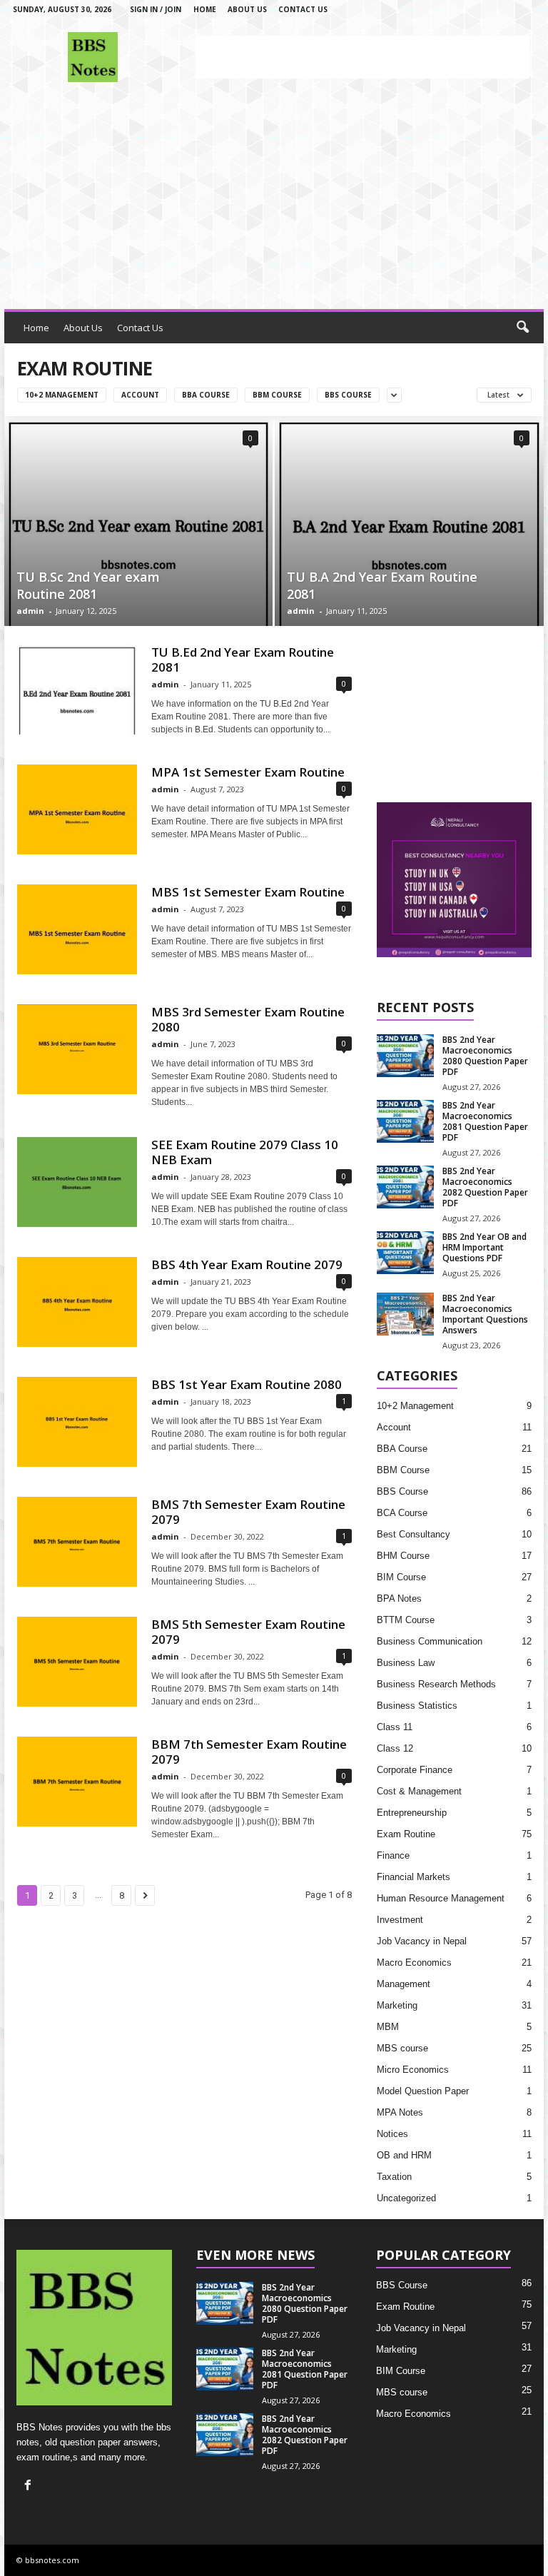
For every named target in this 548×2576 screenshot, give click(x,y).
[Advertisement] (362, 57)
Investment (400, 1920)
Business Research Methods (436, 1684)
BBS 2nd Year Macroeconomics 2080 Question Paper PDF (485, 1056)
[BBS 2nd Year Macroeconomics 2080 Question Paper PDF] (405, 1056)
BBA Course (206, 395)
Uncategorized (406, 2198)
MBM (388, 2027)
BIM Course (401, 1577)
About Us (247, 9)
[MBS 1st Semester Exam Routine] (77, 929)
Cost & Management (419, 1791)
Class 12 (395, 1748)
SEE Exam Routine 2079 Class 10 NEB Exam (245, 1152)
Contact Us (303, 9)
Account (140, 395)
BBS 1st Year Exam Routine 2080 (247, 1384)
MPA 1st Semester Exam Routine (248, 772)
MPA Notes (400, 2112)
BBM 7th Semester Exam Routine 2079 (249, 1752)
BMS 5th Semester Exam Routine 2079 (248, 1632)
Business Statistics (417, 1706)
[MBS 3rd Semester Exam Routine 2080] (77, 1049)
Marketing (397, 2005)
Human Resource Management (441, 1898)
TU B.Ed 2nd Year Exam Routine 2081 (243, 660)
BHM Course (403, 1556)
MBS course (402, 2048)
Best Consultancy (413, 1534)
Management (404, 1984)
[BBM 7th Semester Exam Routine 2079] (77, 1782)
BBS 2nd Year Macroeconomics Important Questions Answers (485, 1314)
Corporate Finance (415, 1770)
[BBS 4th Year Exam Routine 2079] (77, 1302)
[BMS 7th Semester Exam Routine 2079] (77, 1542)
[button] (522, 328)
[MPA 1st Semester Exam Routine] (77, 809)
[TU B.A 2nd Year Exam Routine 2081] (409, 521)
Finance (393, 1855)
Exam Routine (406, 1834)
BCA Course (402, 1513)
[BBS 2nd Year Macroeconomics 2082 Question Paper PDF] (405, 1187)
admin (30, 611)
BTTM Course (406, 1620)
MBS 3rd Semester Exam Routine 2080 (248, 1019)
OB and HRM (404, 2155)
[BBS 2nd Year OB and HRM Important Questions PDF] (405, 1253)
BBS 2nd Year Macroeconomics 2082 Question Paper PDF (485, 1187)
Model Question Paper (423, 2091)
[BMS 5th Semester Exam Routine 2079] (77, 1662)
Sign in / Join (156, 9)
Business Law (406, 1663)
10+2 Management (62, 395)
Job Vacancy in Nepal (422, 1941)
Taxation (394, 2177)
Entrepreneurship (412, 1813)
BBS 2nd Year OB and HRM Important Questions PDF (484, 1247)
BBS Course (348, 395)
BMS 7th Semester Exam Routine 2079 (248, 1512)
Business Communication (430, 1641)
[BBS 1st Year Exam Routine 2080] (77, 1422)
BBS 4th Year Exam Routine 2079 (247, 1264)
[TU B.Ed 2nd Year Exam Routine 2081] (77, 690)
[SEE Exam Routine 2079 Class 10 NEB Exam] (77, 1182)
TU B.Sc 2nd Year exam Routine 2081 (88, 585)
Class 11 (395, 1727)
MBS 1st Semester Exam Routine (248, 892)
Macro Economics (414, 1963)
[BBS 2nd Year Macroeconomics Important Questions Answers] (405, 1314)
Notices (392, 2134)
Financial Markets (413, 1877)
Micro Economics (413, 2070)
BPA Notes (399, 1598)
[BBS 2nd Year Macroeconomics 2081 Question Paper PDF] (405, 1121)
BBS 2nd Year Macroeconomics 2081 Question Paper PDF (485, 1121)
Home (205, 9)
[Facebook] (30, 2486)
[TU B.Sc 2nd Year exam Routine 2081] (138, 521)
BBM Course (277, 395)
